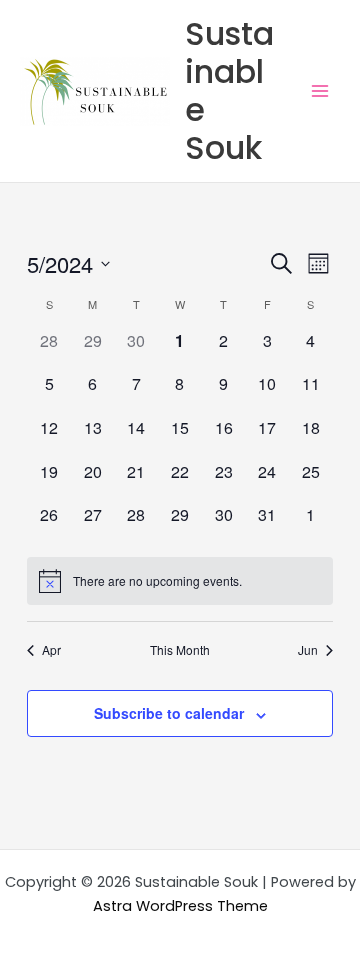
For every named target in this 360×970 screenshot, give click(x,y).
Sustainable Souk (229, 91)
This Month (180, 650)
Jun (308, 650)
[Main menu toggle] (320, 91)
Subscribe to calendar (169, 713)
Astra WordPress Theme (180, 906)
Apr (51, 650)
